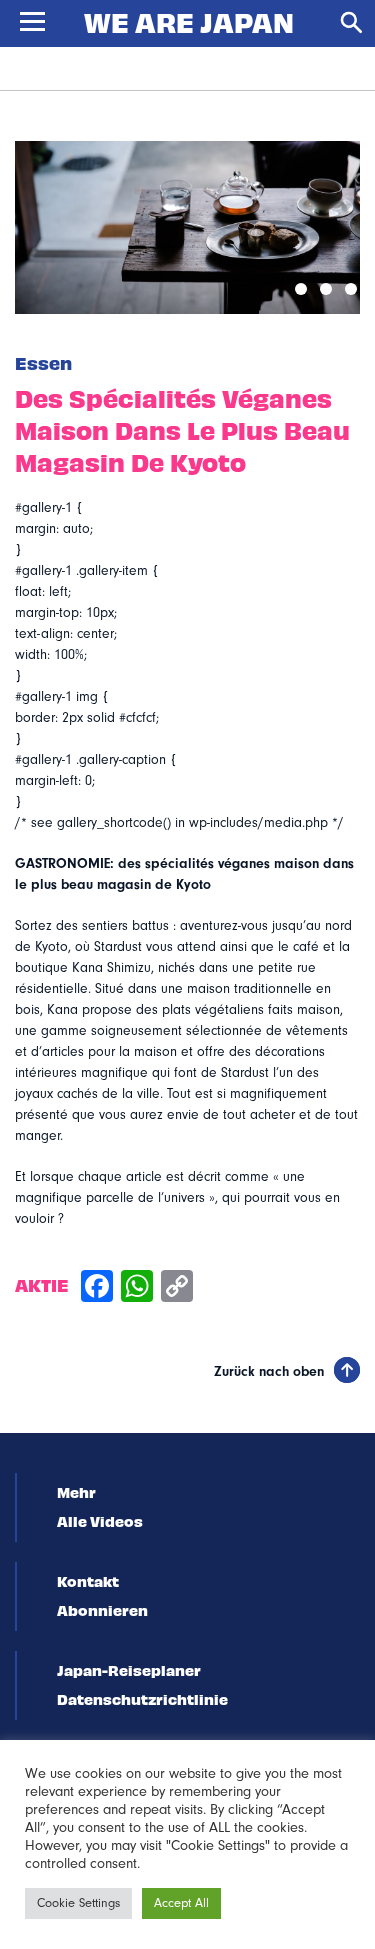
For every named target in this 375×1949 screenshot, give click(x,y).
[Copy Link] (177, 1288)
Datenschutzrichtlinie (142, 1699)
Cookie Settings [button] (78, 1903)
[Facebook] (97, 1288)
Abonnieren (102, 1610)
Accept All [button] (181, 1903)
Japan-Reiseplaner (129, 1670)
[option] (187, 227)
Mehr (76, 1492)
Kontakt (88, 1581)
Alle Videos (100, 1521)
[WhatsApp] (137, 1288)
